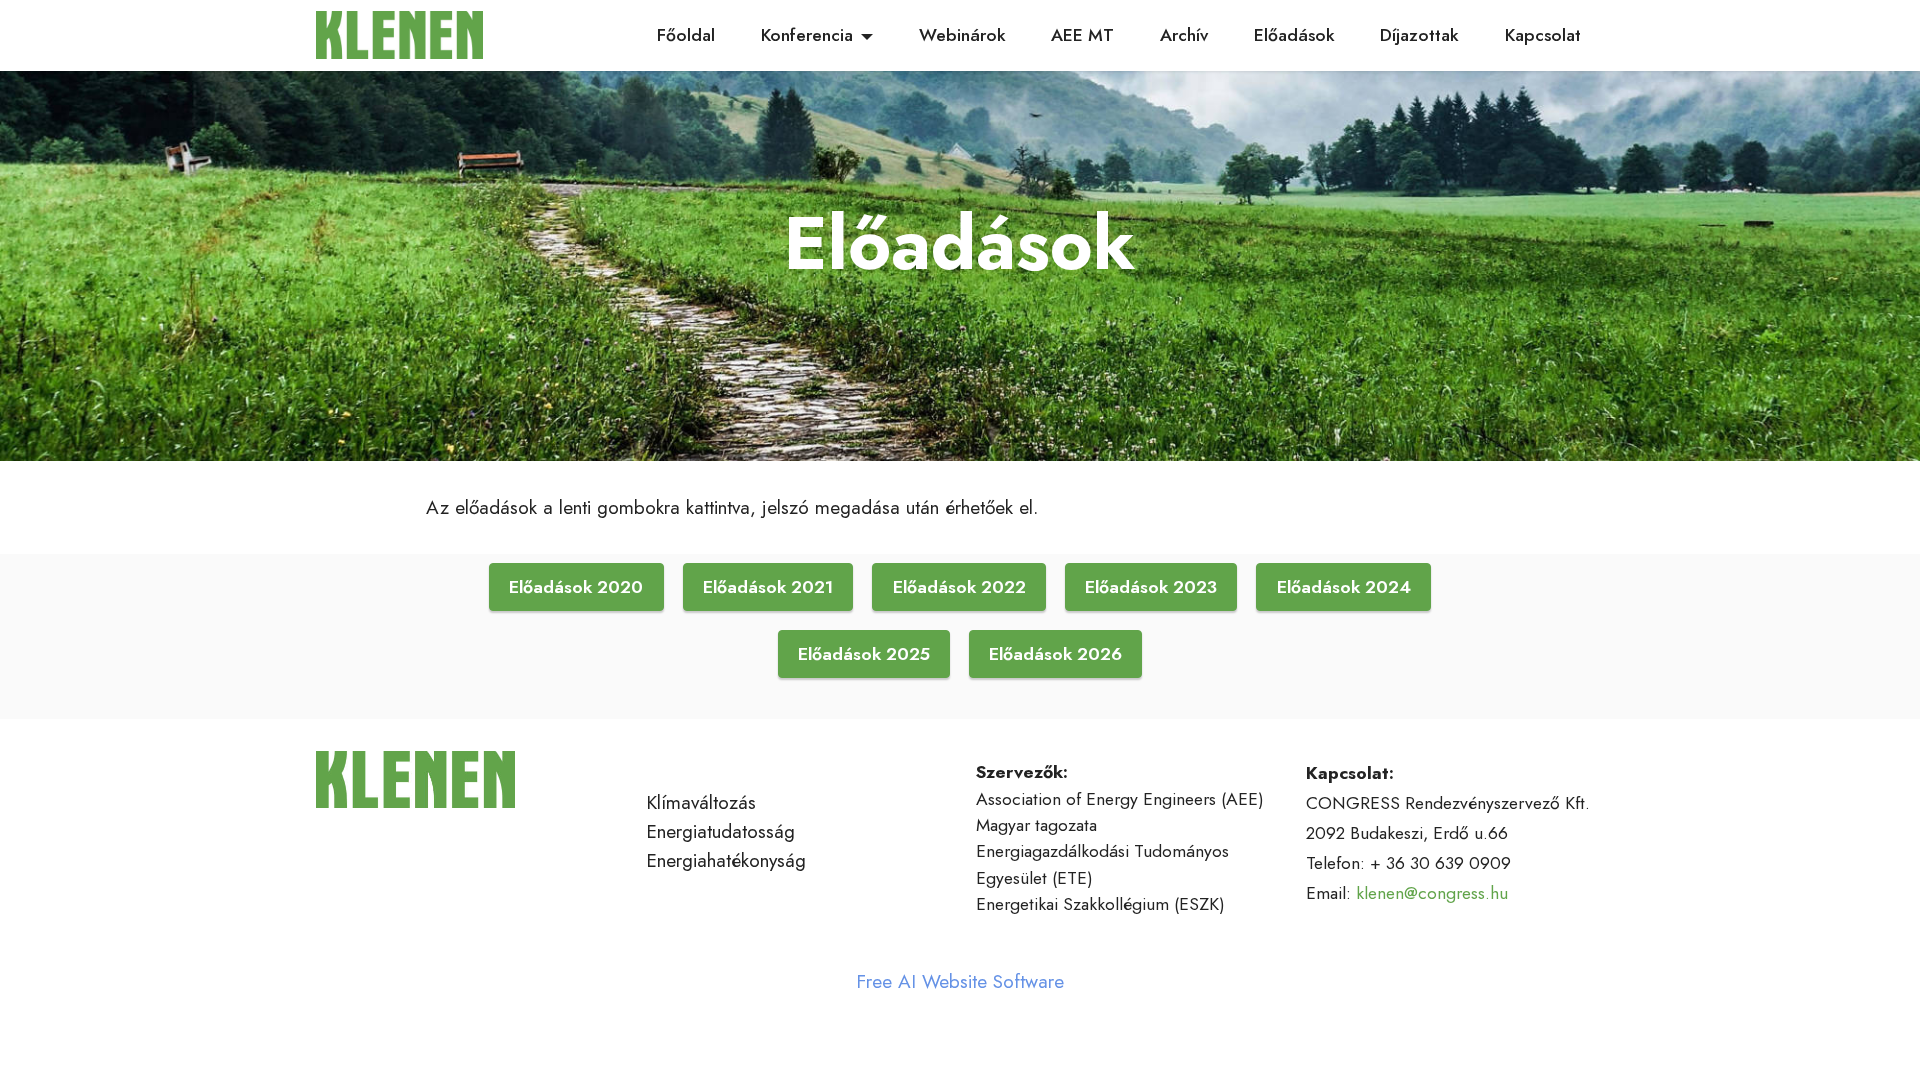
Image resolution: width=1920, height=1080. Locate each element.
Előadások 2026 (1055, 654)
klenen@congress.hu (1432, 893)
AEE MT (1082, 35)
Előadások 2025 (864, 654)
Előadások (1294, 35)
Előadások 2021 (768, 587)
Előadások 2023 (1151, 587)
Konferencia (807, 35)
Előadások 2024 (1344, 587)
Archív (1184, 35)
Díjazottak (1419, 35)
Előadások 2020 (576, 587)
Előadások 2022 (959, 587)
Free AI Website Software (960, 981)
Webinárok (962, 35)
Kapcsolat (1543, 35)
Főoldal (686, 35)
